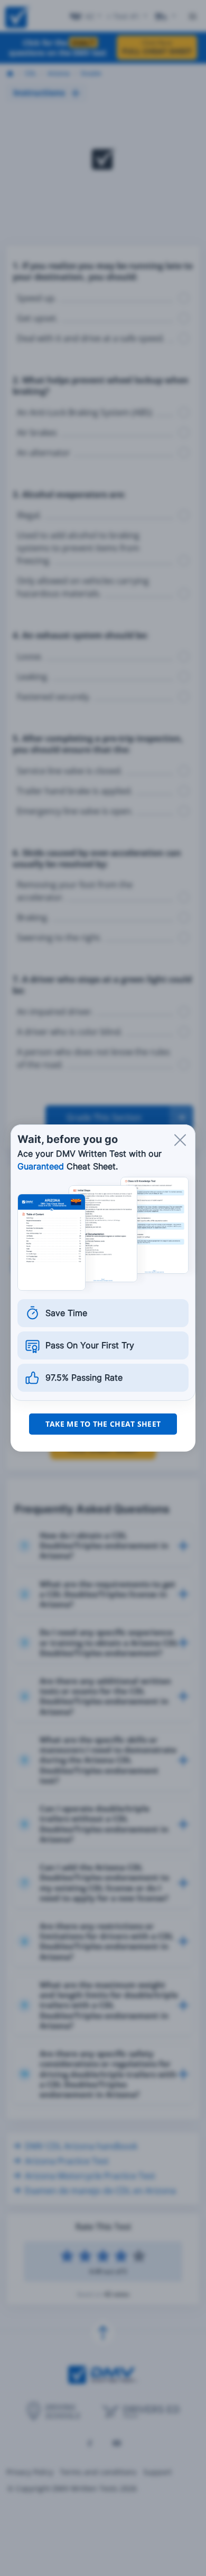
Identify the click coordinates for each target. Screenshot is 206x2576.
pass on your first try (90, 1345)
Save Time (66, 1313)
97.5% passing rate (84, 1377)
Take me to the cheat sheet (103, 1424)
